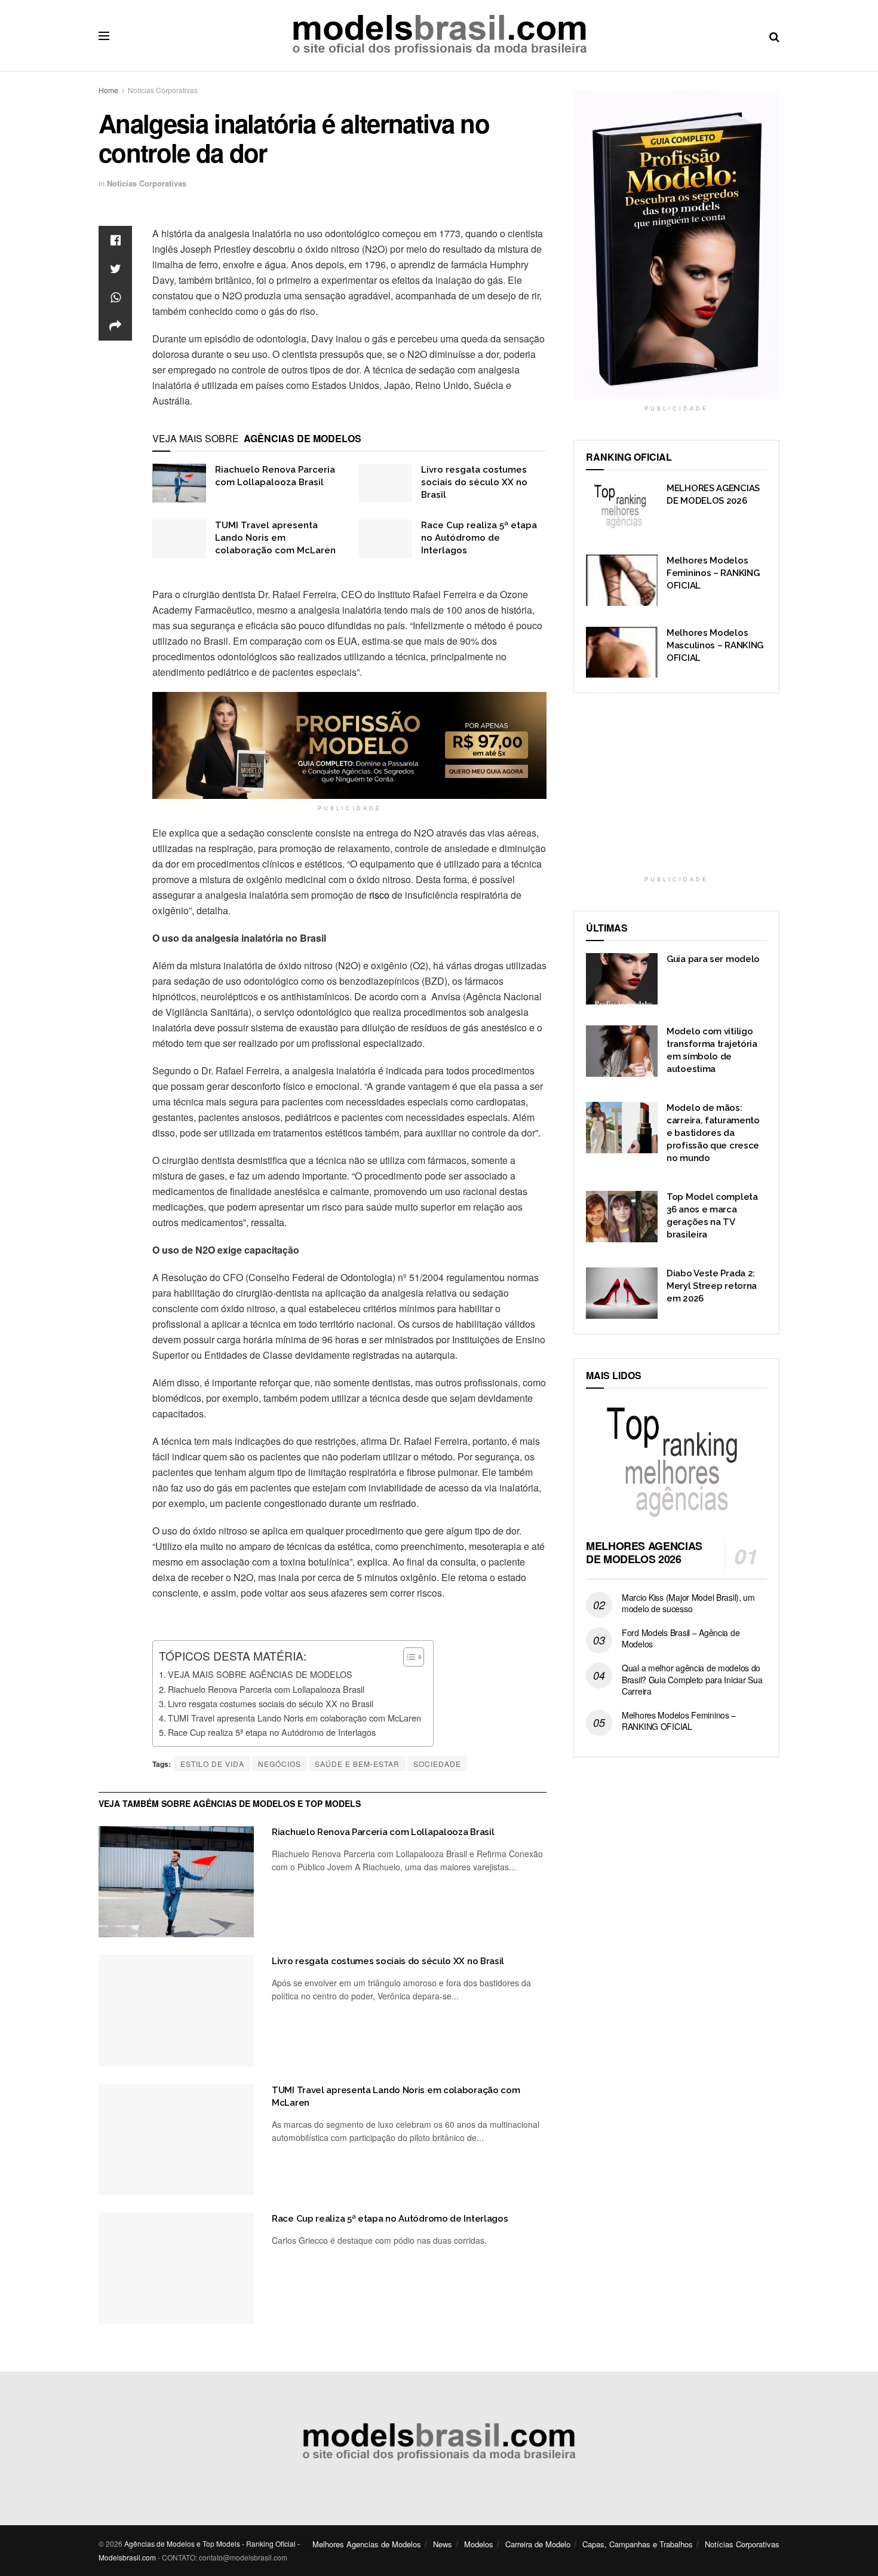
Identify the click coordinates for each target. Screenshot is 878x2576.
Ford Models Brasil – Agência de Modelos (681, 1638)
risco (379, 895)
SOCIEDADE (437, 1764)
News (443, 2544)
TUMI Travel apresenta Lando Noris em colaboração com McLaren (275, 538)
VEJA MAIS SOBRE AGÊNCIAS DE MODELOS (260, 1674)
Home (108, 90)
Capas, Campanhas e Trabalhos (638, 2544)
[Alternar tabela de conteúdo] (408, 1657)
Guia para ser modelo (713, 959)
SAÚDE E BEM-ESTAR (357, 1764)
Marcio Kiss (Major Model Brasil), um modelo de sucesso (688, 1603)
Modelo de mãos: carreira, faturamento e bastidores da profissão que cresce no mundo (713, 1133)
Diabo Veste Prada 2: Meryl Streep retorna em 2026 (712, 1286)
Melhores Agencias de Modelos (367, 2544)
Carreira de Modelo (538, 2544)
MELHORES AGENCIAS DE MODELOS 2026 (644, 1553)
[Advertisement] (677, 792)
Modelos (479, 2544)
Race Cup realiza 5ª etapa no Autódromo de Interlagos (479, 538)
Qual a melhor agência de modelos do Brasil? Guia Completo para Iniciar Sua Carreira (692, 1679)
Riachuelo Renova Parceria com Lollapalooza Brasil (266, 1689)
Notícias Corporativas (163, 90)
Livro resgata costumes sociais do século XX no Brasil (474, 482)
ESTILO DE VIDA (212, 1764)
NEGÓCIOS (280, 1764)
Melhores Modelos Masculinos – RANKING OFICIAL (715, 645)
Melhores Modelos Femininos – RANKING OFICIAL (713, 573)
